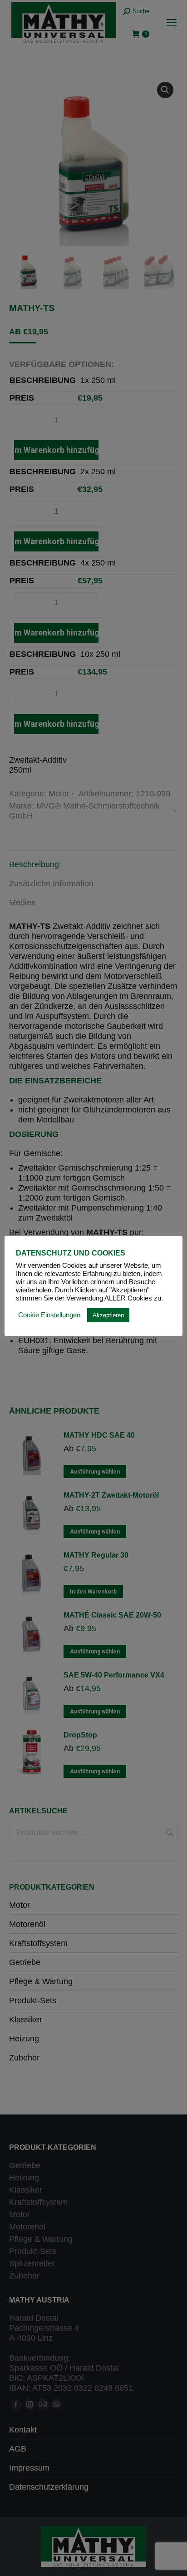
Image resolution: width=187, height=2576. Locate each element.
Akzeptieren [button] (108, 1315)
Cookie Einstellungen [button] (49, 1315)
